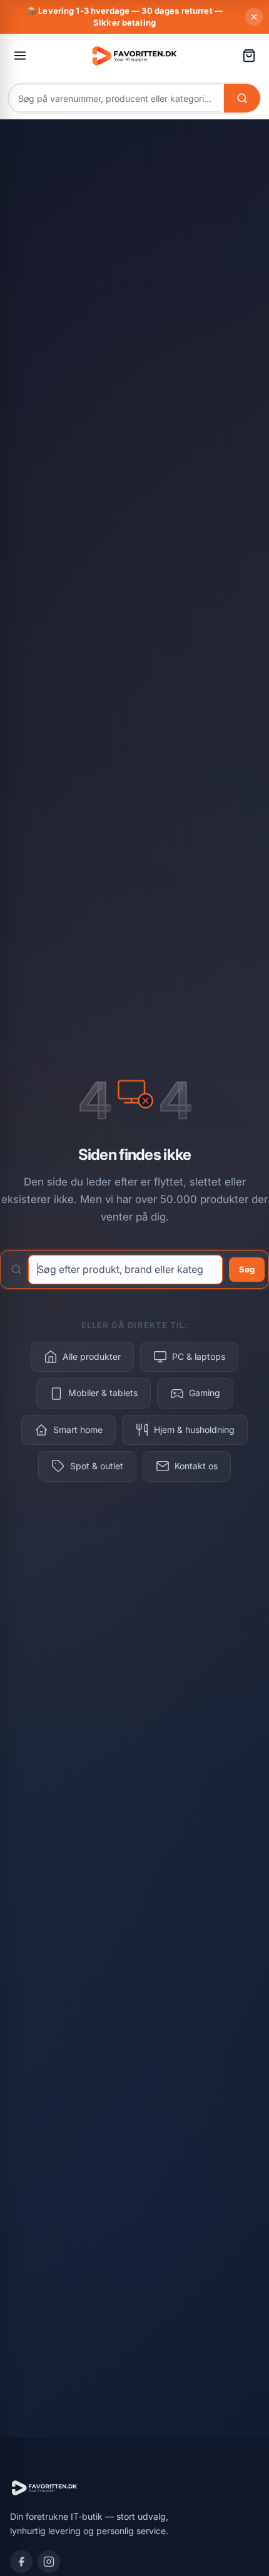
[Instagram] (49, 2562)
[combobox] (116, 97)
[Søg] (242, 98)
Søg (247, 1269)
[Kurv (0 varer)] (249, 56)
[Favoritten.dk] (134, 55)
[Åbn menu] (20, 56)
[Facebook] (21, 2562)
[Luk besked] (254, 17)
